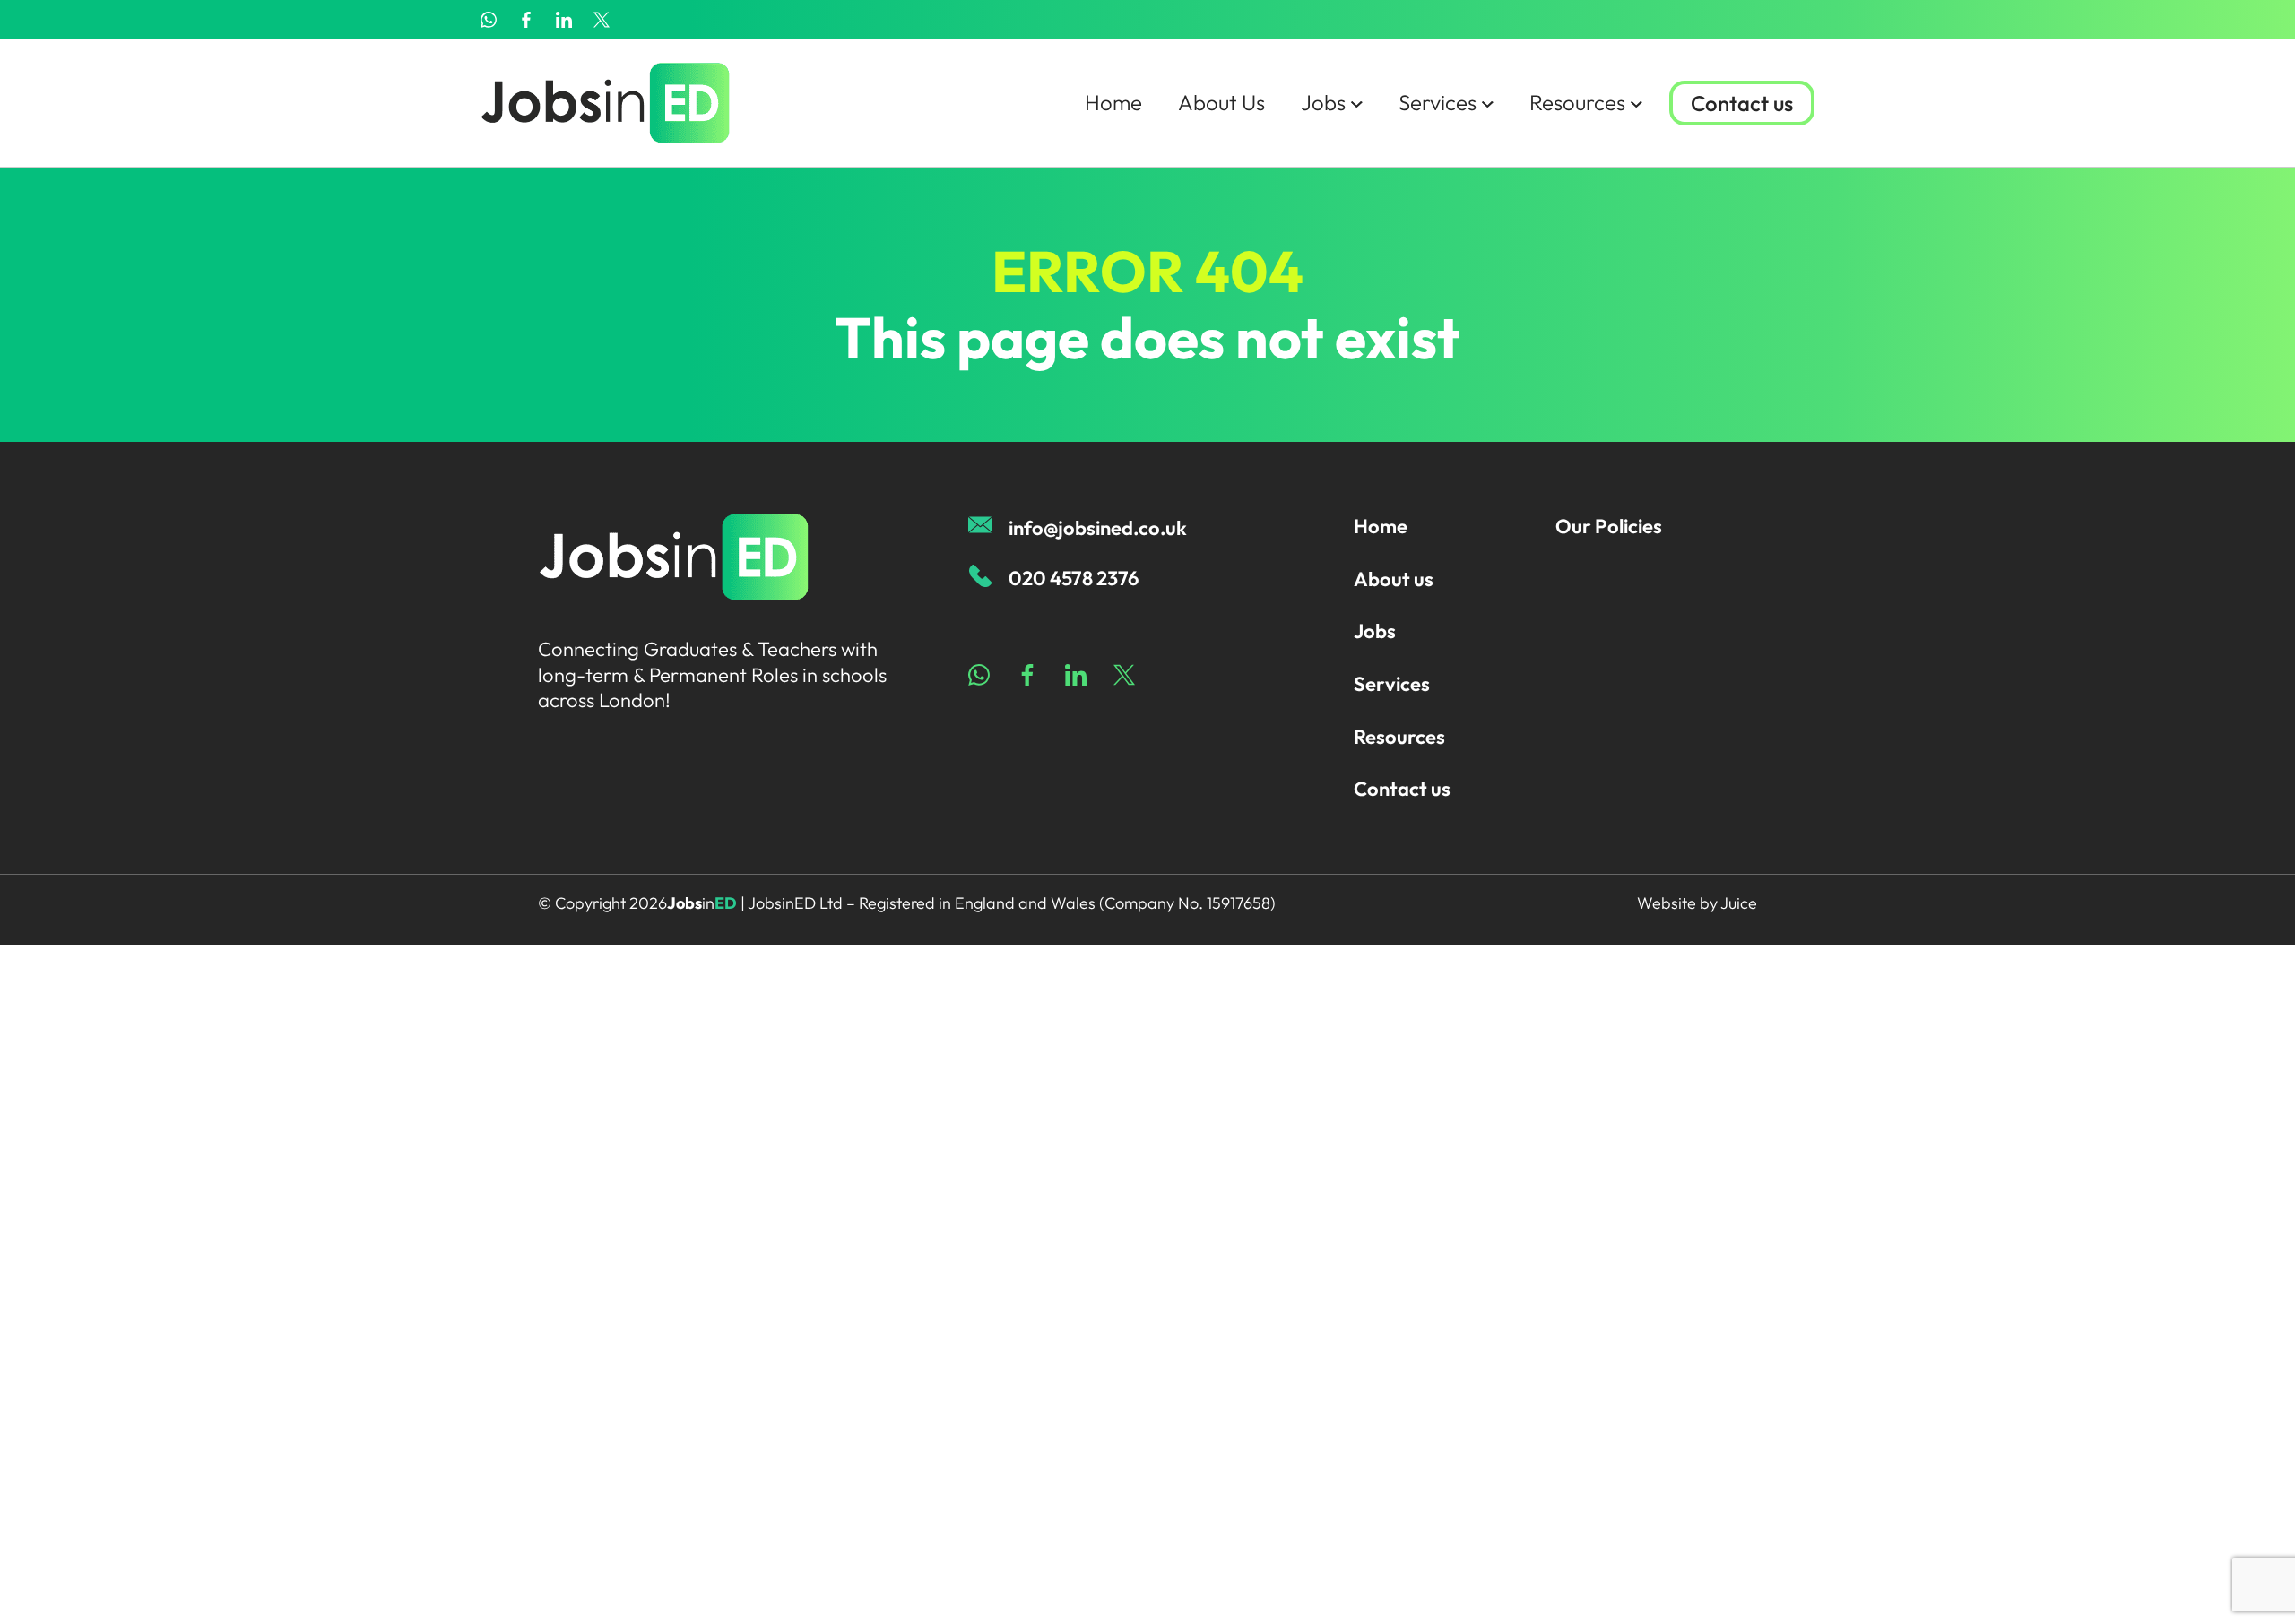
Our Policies (1609, 526)
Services (1438, 102)
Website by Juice (1697, 903)
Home (1113, 102)
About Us (1221, 102)
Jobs (1323, 102)
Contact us (1742, 103)
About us (1394, 579)
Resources (1577, 102)
